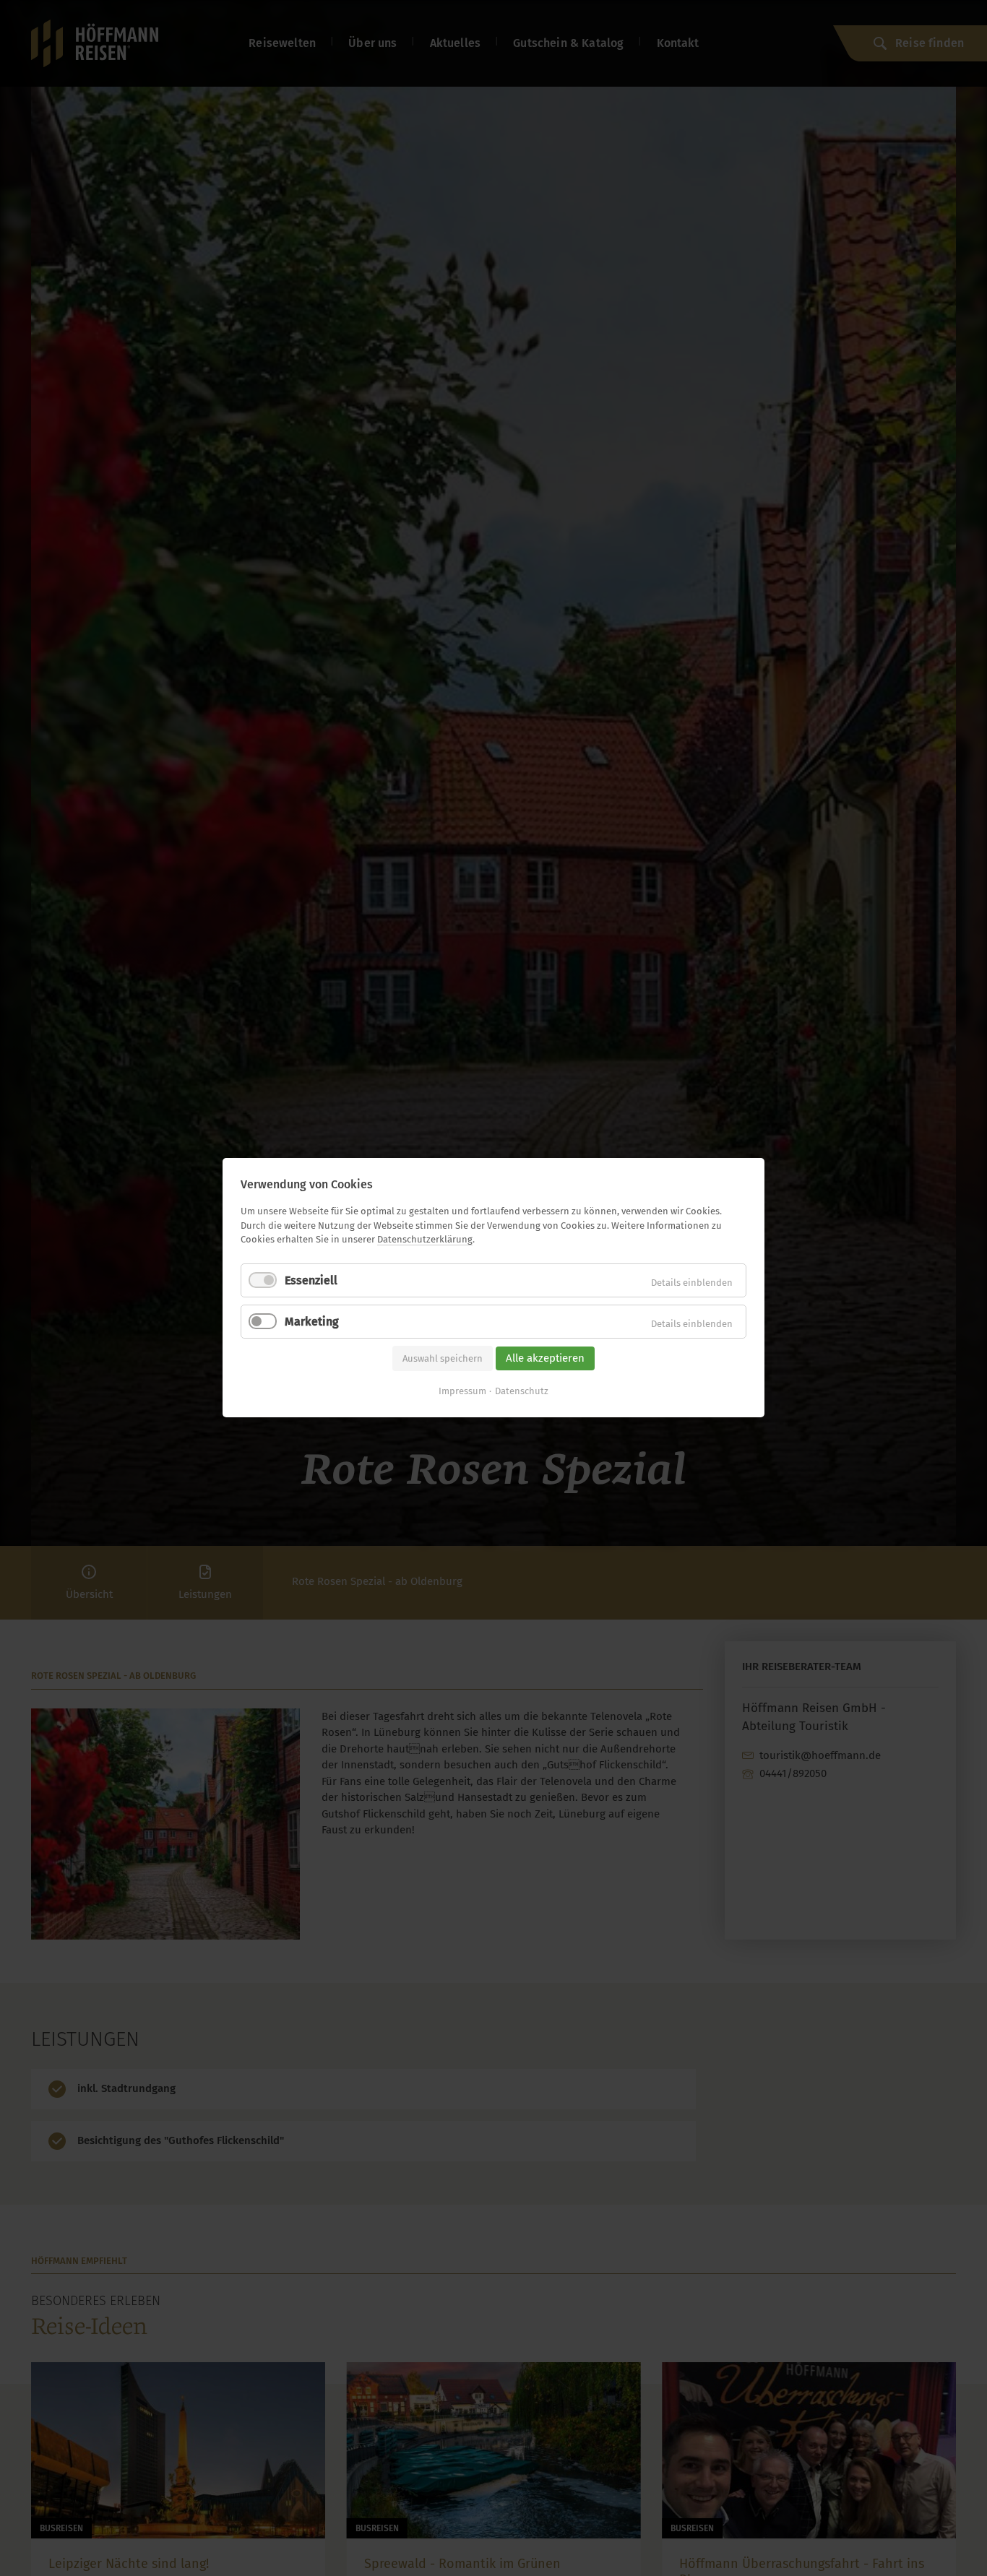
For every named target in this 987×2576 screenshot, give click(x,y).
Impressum (462, 1392)
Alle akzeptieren (545, 1358)
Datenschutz (522, 1392)
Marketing (312, 1322)
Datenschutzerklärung (425, 1239)
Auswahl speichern (443, 1358)
